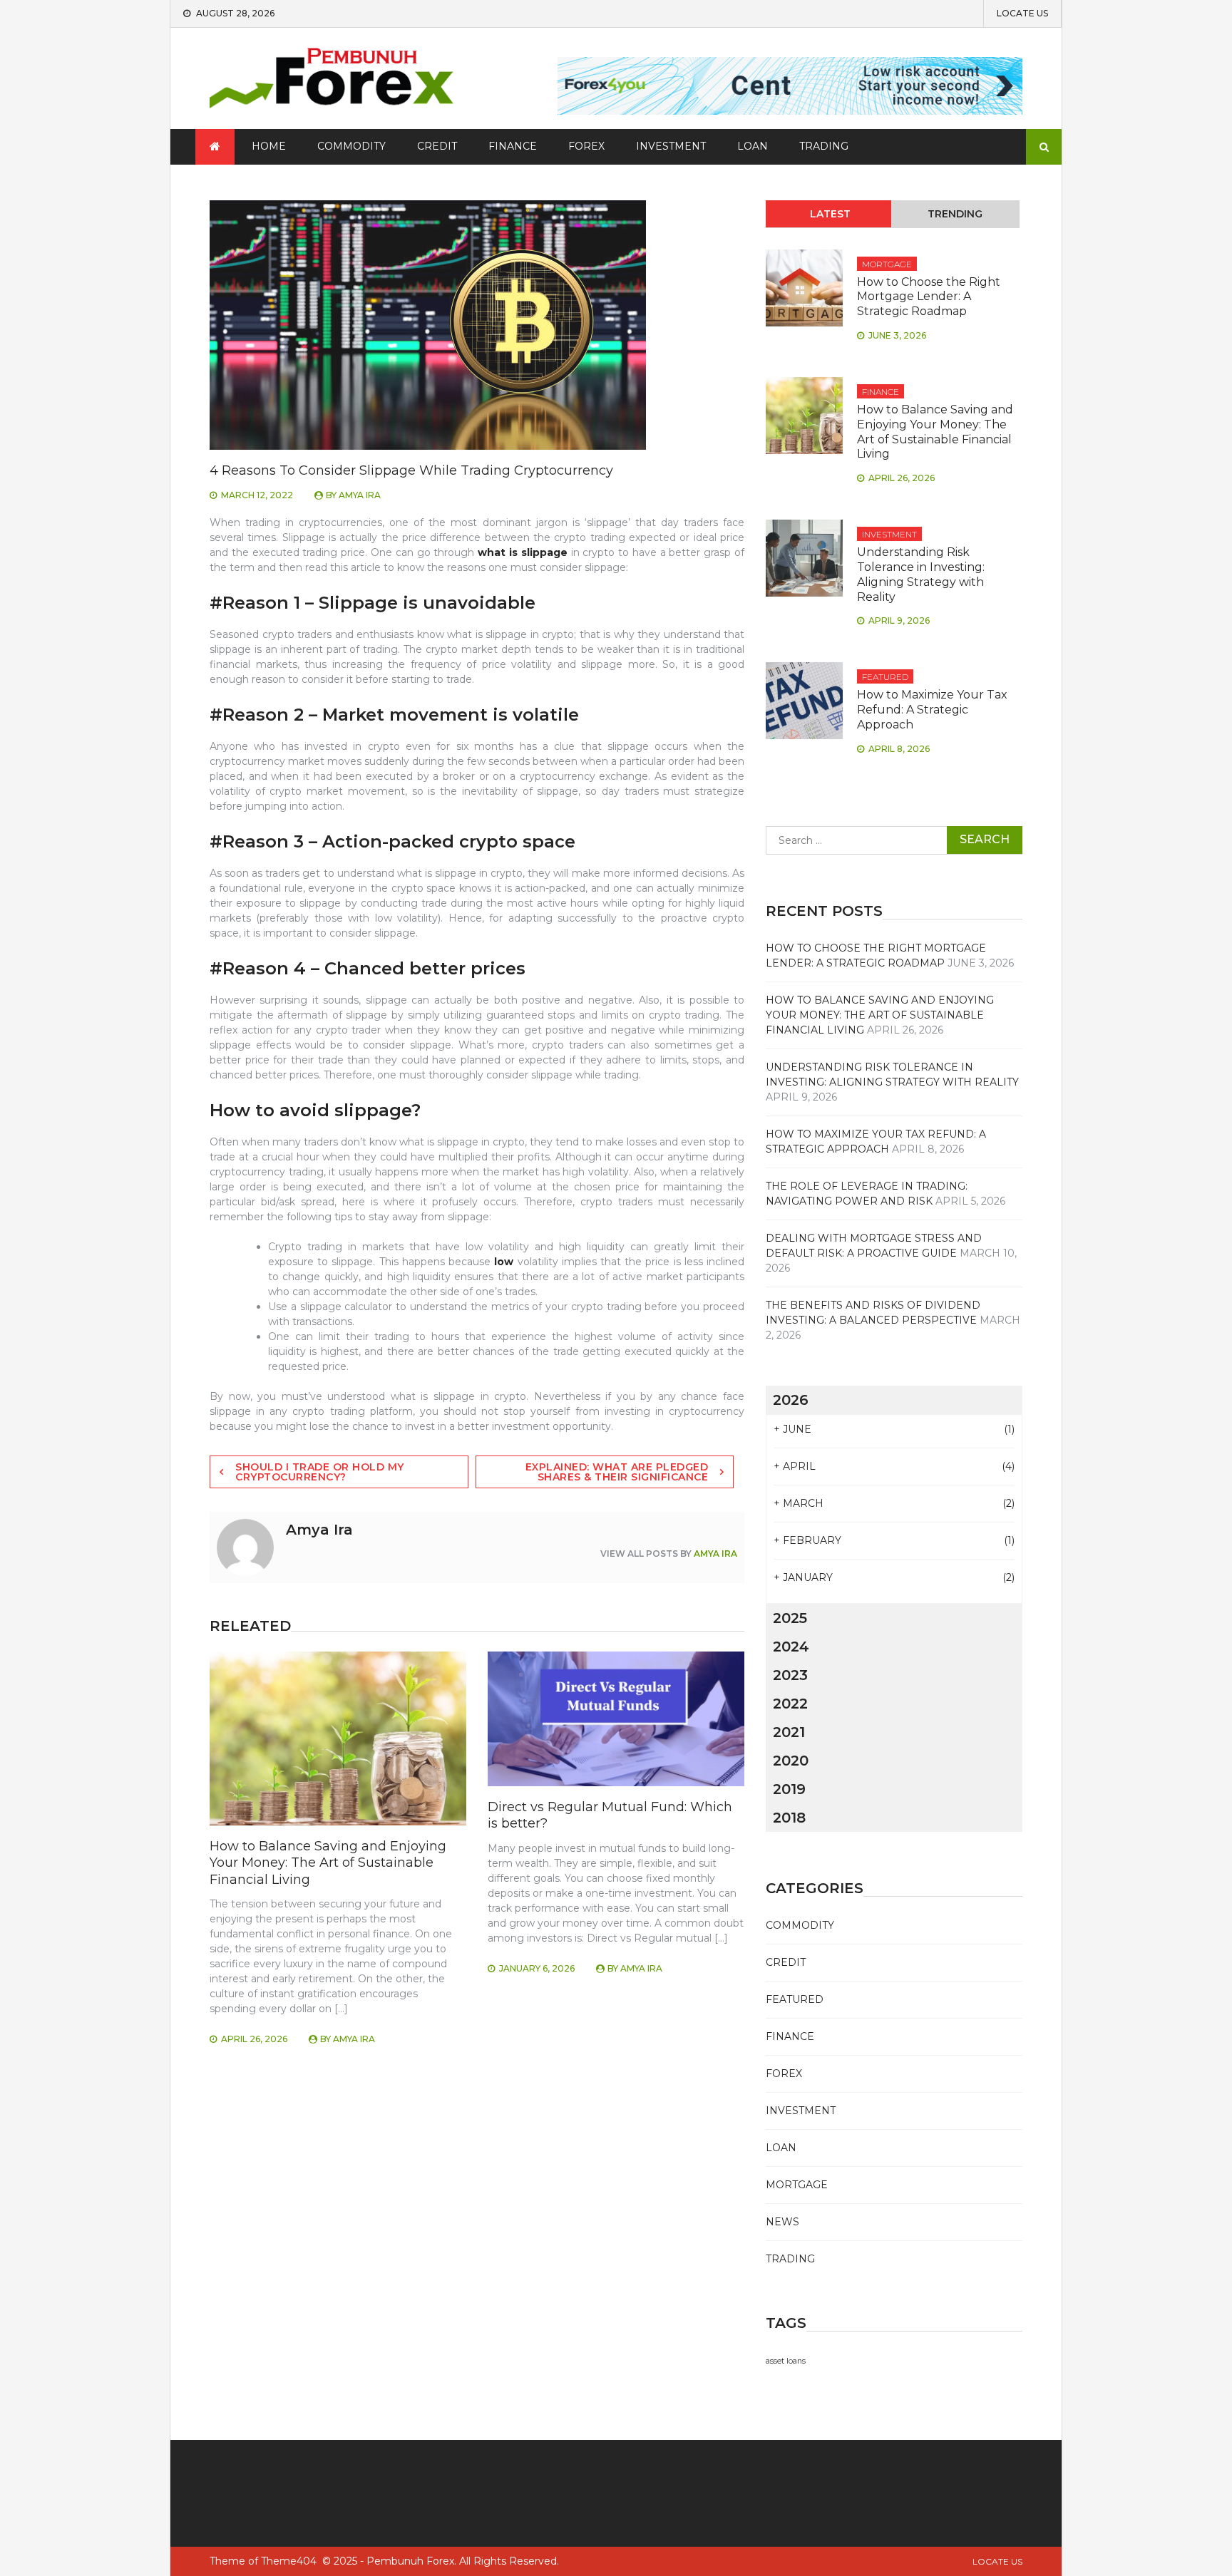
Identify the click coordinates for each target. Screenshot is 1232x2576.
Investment (671, 146)
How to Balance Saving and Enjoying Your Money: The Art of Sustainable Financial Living (328, 1863)
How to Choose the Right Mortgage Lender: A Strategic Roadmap (929, 297)
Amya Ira (360, 495)
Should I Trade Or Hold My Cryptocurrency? (320, 1472)
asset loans (786, 2361)
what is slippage (523, 552)
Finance (513, 146)
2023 (790, 1675)
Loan (753, 146)
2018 (789, 1818)
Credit (437, 146)
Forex (586, 146)
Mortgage (887, 264)
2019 (789, 1789)
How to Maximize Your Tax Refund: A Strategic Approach (932, 710)
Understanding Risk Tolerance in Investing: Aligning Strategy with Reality (921, 574)
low (504, 1262)
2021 (789, 1732)
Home (269, 146)
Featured (885, 677)
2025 (790, 1618)
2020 (791, 1761)
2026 (791, 1400)
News (782, 2222)
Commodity (351, 146)
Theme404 (289, 2561)
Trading (824, 146)
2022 (790, 1704)
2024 (791, 1647)
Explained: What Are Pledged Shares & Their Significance (617, 1472)
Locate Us (1022, 14)
